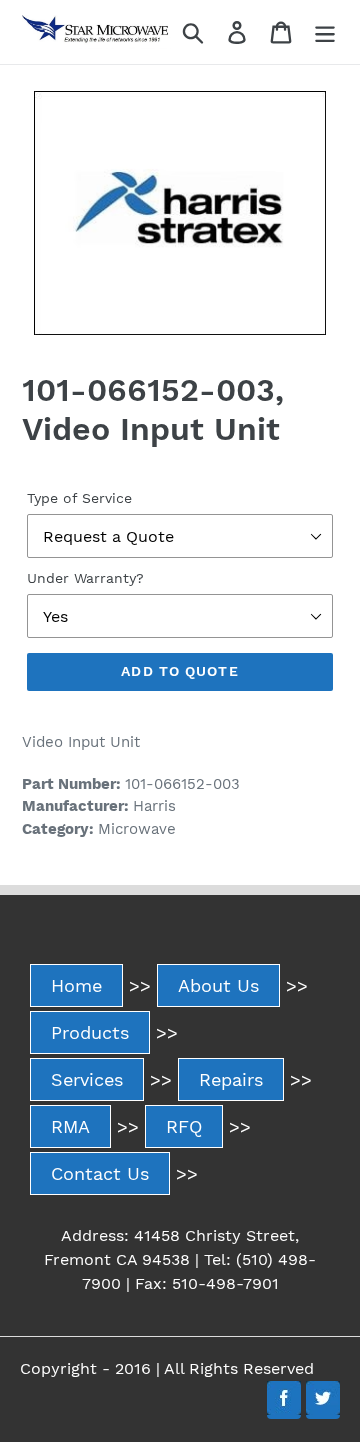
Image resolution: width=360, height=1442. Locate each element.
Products (90, 1032)
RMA (70, 1126)
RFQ (184, 1126)
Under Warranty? (85, 578)
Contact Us (100, 1173)
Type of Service (79, 498)
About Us (218, 985)
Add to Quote (179, 671)
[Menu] (325, 32)
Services (87, 1079)
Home (76, 985)
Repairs (231, 1079)
